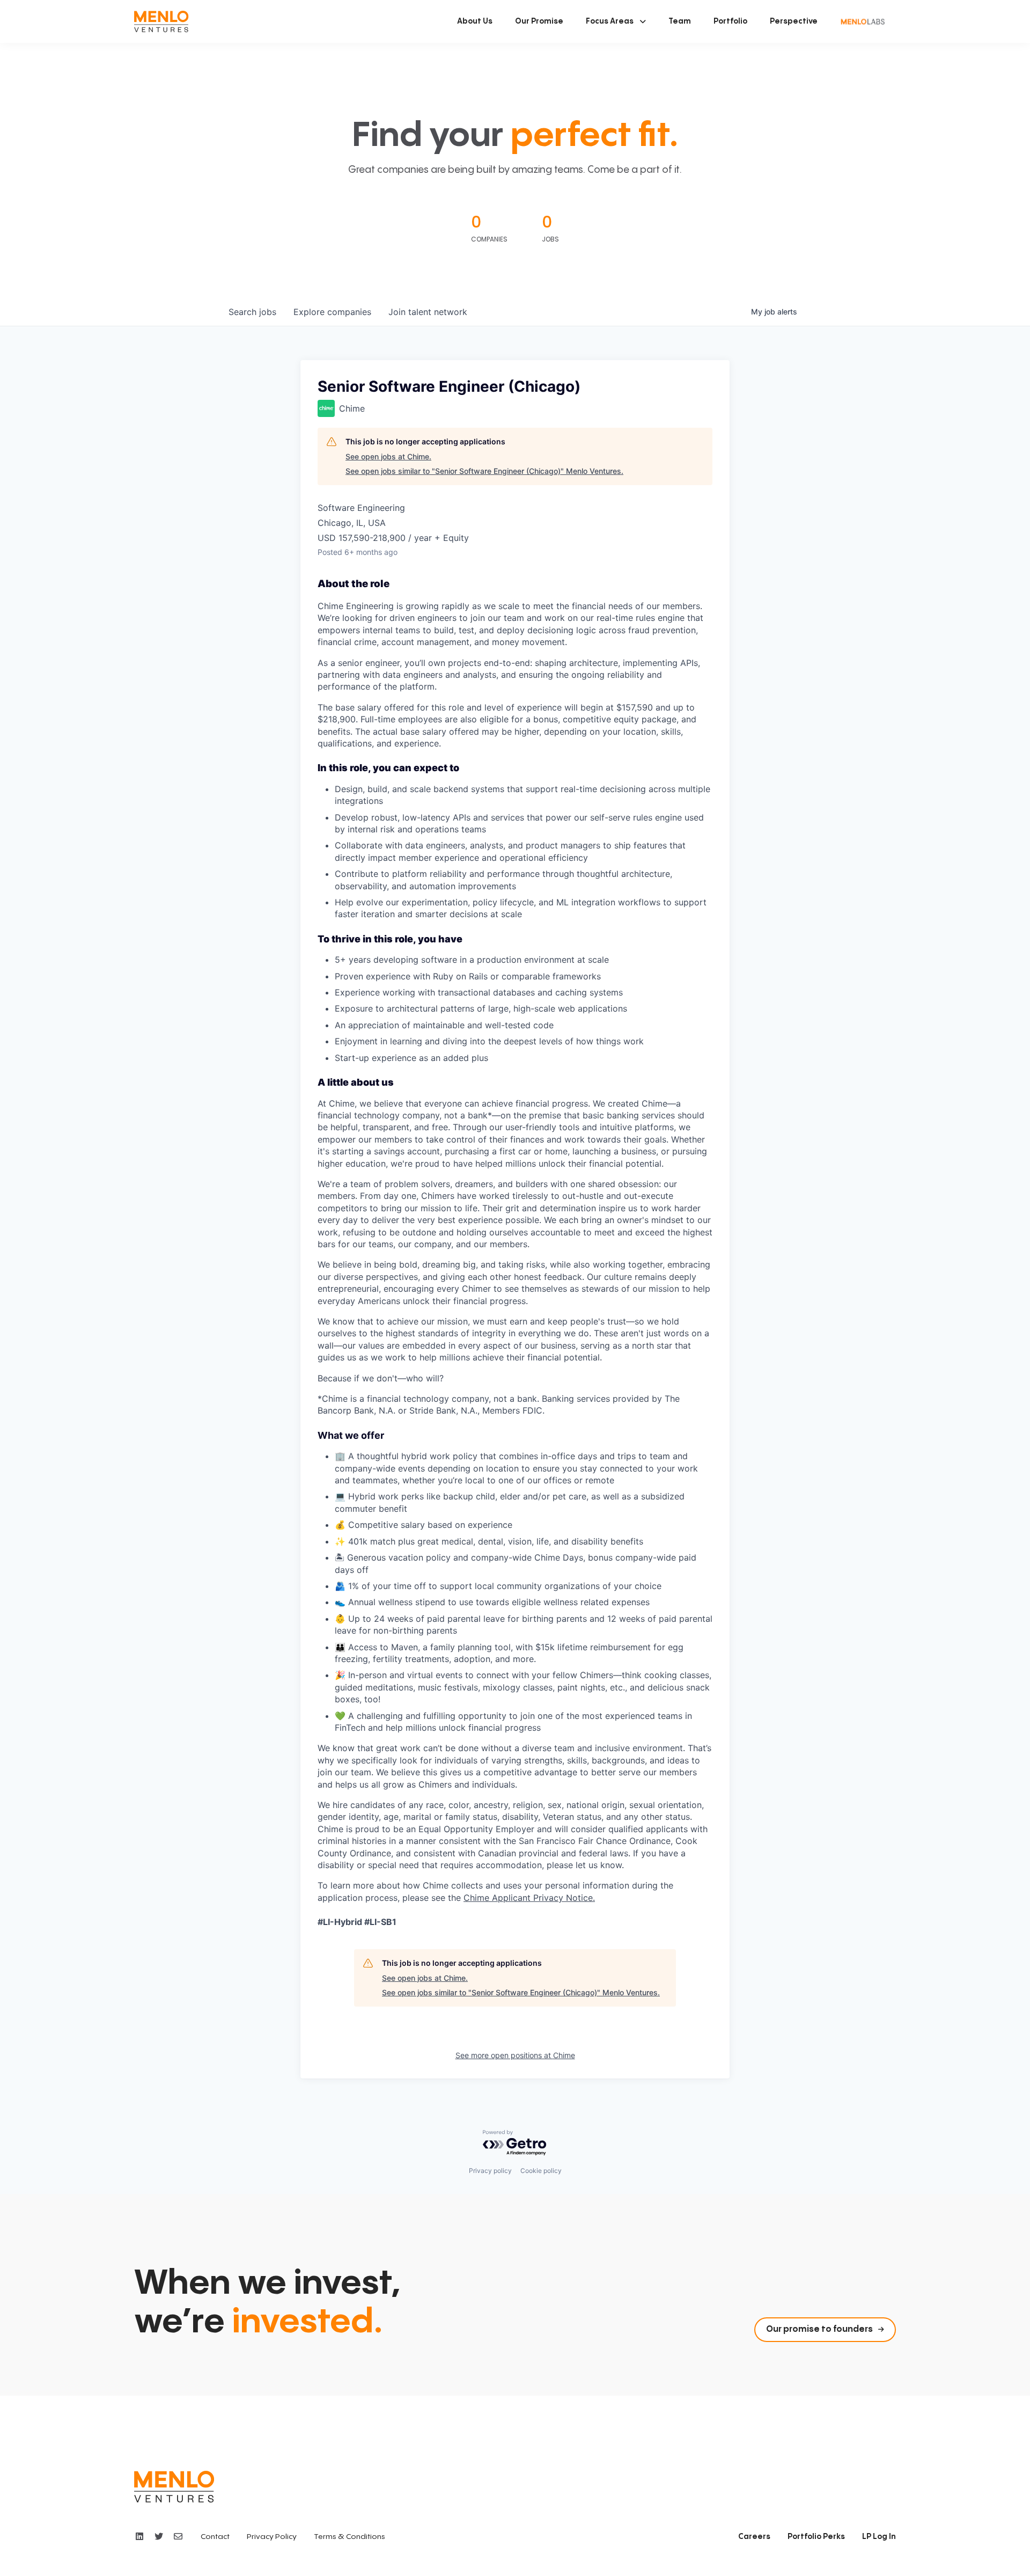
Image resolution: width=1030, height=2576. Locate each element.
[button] (616, 21)
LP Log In (879, 2537)
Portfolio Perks (816, 2537)
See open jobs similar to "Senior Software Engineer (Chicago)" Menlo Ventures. (484, 471)
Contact (215, 2537)
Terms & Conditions (350, 2537)
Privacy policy (490, 2171)
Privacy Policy (272, 2537)
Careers (754, 2537)
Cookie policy (541, 2171)
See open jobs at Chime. (388, 456)
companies (332, 312)
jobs (252, 312)
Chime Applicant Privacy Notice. (529, 1898)
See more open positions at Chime (515, 2055)
